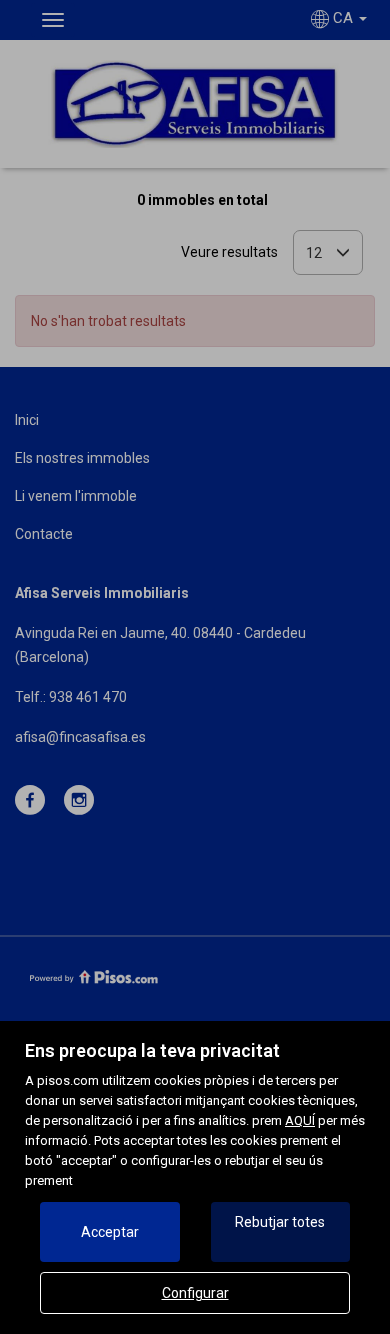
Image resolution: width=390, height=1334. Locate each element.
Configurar (195, 1293)
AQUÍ (300, 1120)
